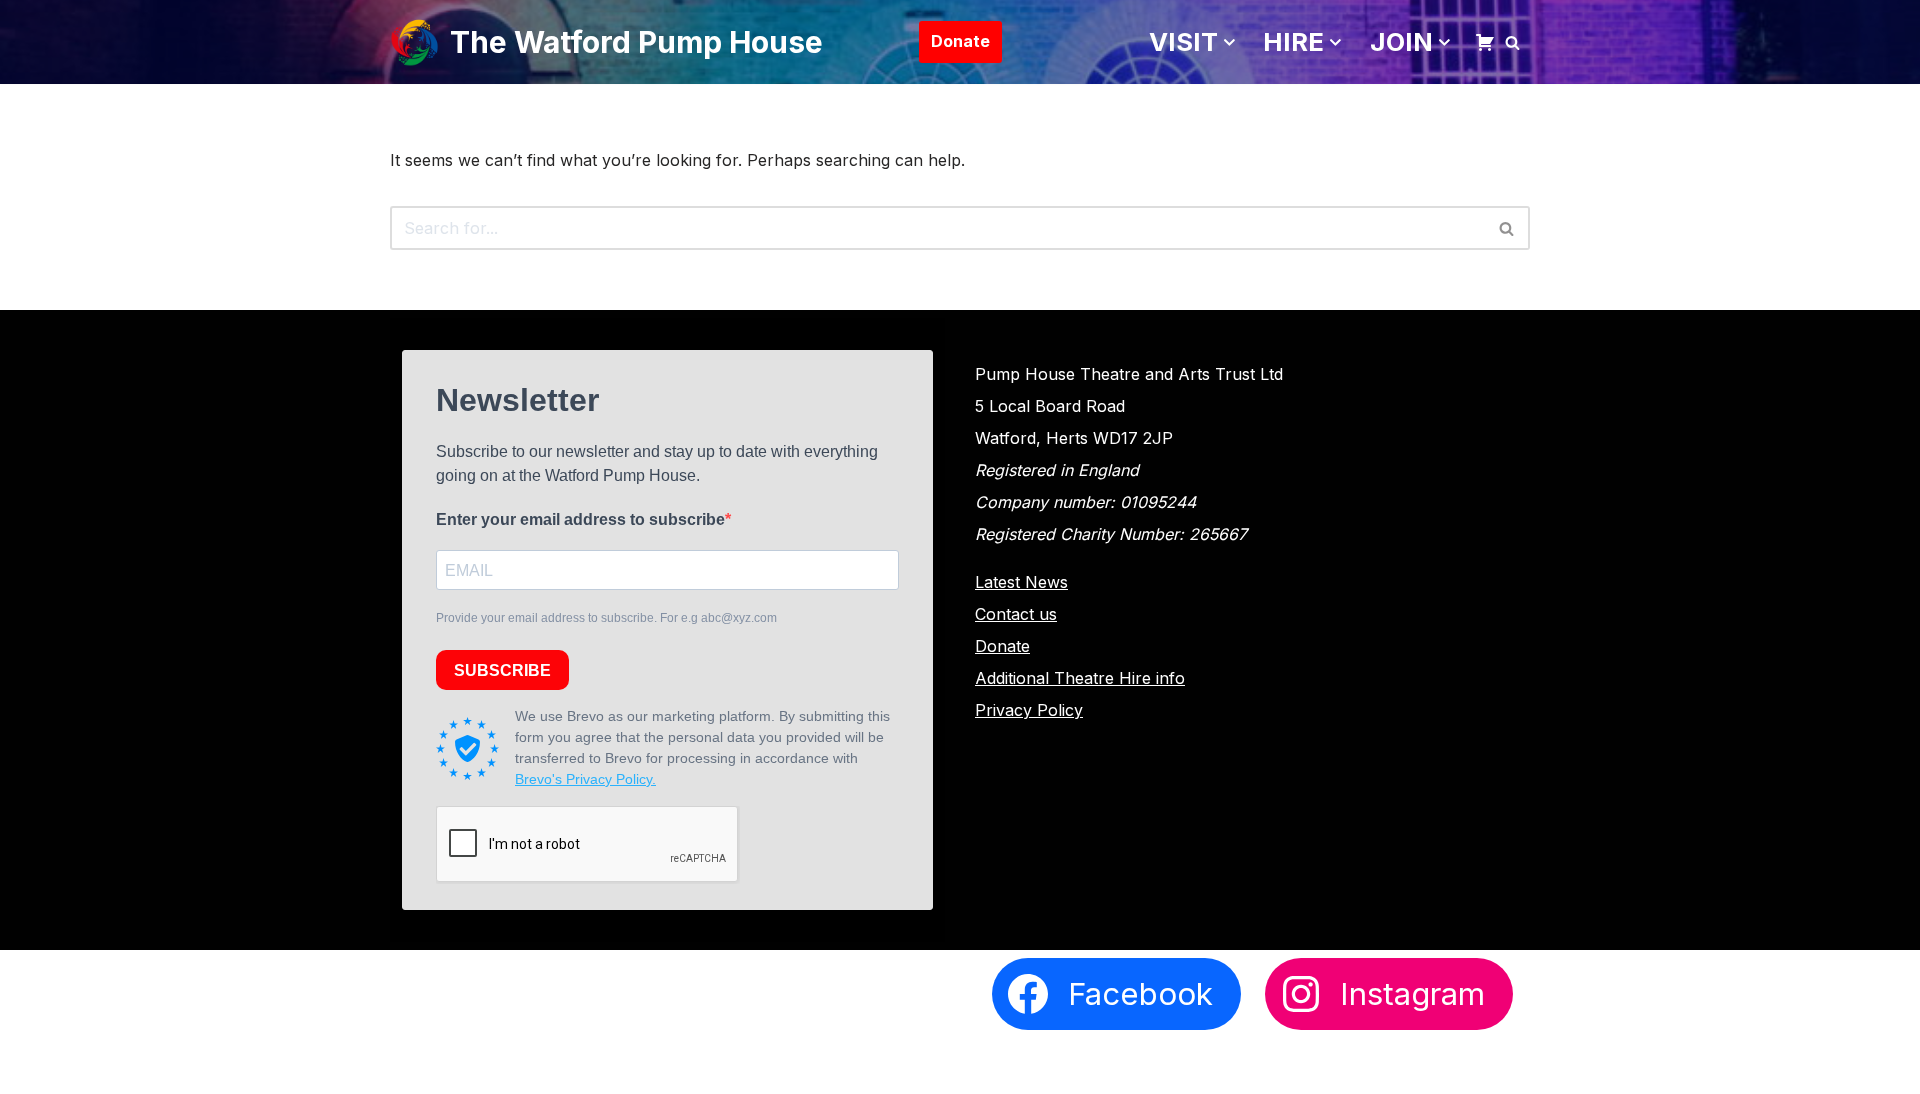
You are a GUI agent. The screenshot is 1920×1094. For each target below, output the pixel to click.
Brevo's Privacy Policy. (585, 779)
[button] (1229, 42)
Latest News (1021, 582)
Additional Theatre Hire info (1080, 678)
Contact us (1016, 614)
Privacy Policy (1029, 710)
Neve (410, 1066)
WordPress (584, 1066)
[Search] (1512, 42)
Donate (960, 41)
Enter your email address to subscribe (580, 519)
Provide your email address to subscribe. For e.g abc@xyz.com (606, 618)
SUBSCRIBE (502, 670)
